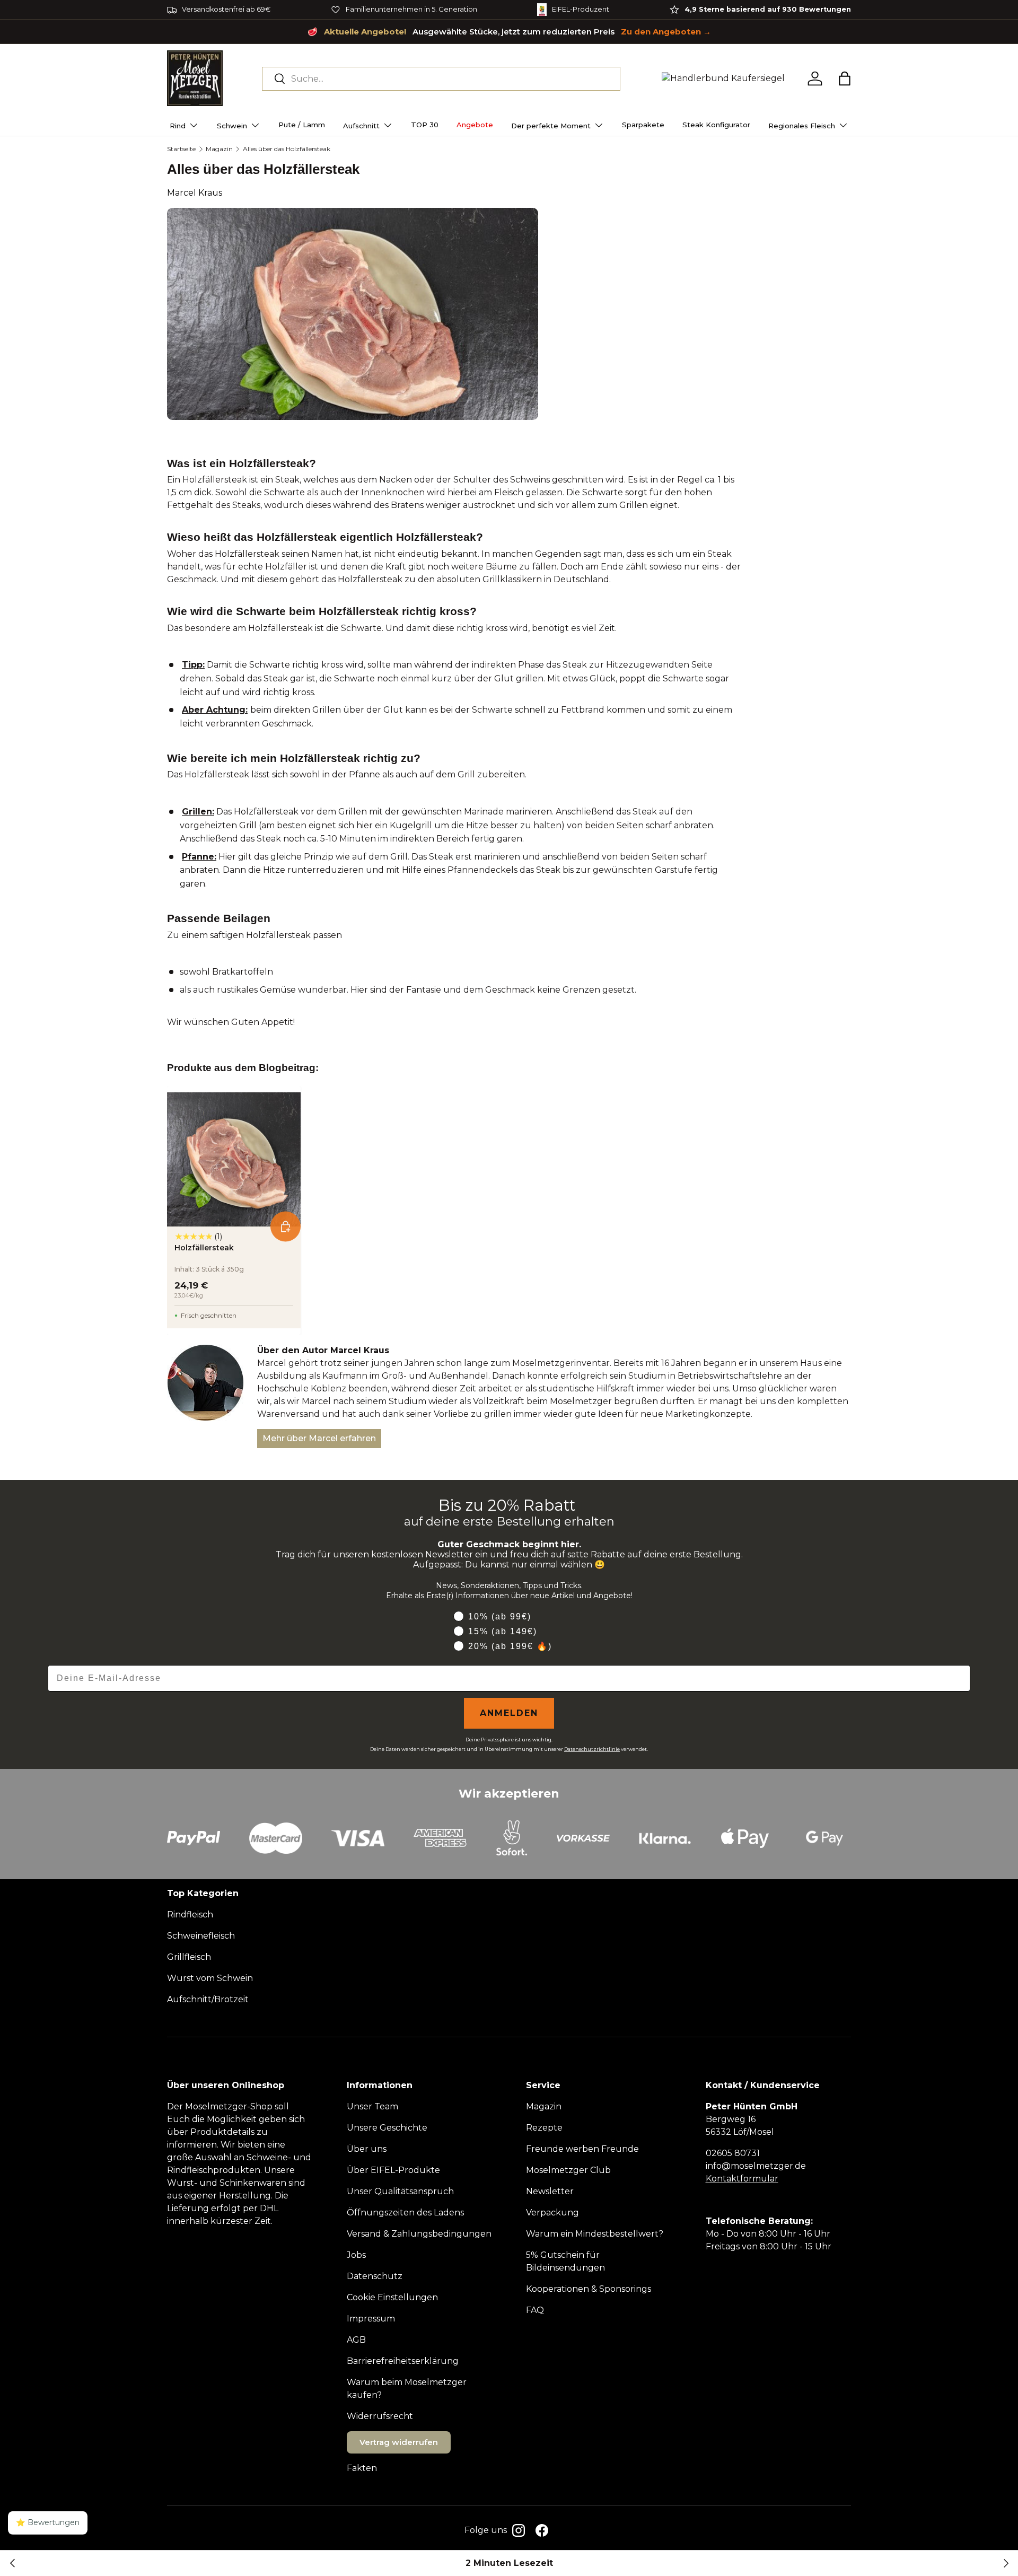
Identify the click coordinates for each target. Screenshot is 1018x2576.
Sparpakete (643, 125)
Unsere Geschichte (387, 2128)
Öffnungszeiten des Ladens (405, 2213)
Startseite (181, 149)
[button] (845, 78)
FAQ (535, 2310)
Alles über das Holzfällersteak (287, 149)
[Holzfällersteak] (234, 1159)
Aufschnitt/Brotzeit (208, 1999)
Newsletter (550, 2191)
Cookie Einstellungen (392, 2297)
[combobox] (441, 79)
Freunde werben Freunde (582, 2149)
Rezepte (544, 2128)
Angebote (475, 125)
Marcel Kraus (195, 193)
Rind (178, 126)
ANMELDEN (509, 1713)
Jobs (356, 2255)
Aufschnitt (361, 126)
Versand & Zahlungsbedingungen (419, 2234)
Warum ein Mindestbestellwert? (595, 2234)
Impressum (371, 2319)
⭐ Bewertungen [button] (48, 2522)
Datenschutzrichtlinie (592, 1749)
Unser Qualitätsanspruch (400, 2191)
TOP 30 (425, 125)
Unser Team (372, 2106)
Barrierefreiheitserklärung (403, 2361)
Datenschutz (375, 2276)
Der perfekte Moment (551, 126)
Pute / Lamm (302, 125)
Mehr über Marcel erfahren (319, 1438)
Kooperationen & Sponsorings (589, 2289)
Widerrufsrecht (380, 2416)
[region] (509, 10)
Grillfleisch (189, 1957)
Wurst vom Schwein (210, 1978)
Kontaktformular (742, 2179)
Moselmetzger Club (568, 2170)
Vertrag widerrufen (399, 2442)
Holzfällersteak (204, 1248)
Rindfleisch (190, 1915)
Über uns (367, 2149)
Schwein (232, 126)
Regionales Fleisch (802, 126)
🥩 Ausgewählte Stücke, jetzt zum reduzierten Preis (509, 32)
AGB (356, 2340)
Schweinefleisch (201, 1936)
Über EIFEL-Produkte (393, 2170)
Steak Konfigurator (716, 125)
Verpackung (552, 2213)
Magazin (219, 149)
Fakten (362, 2468)
